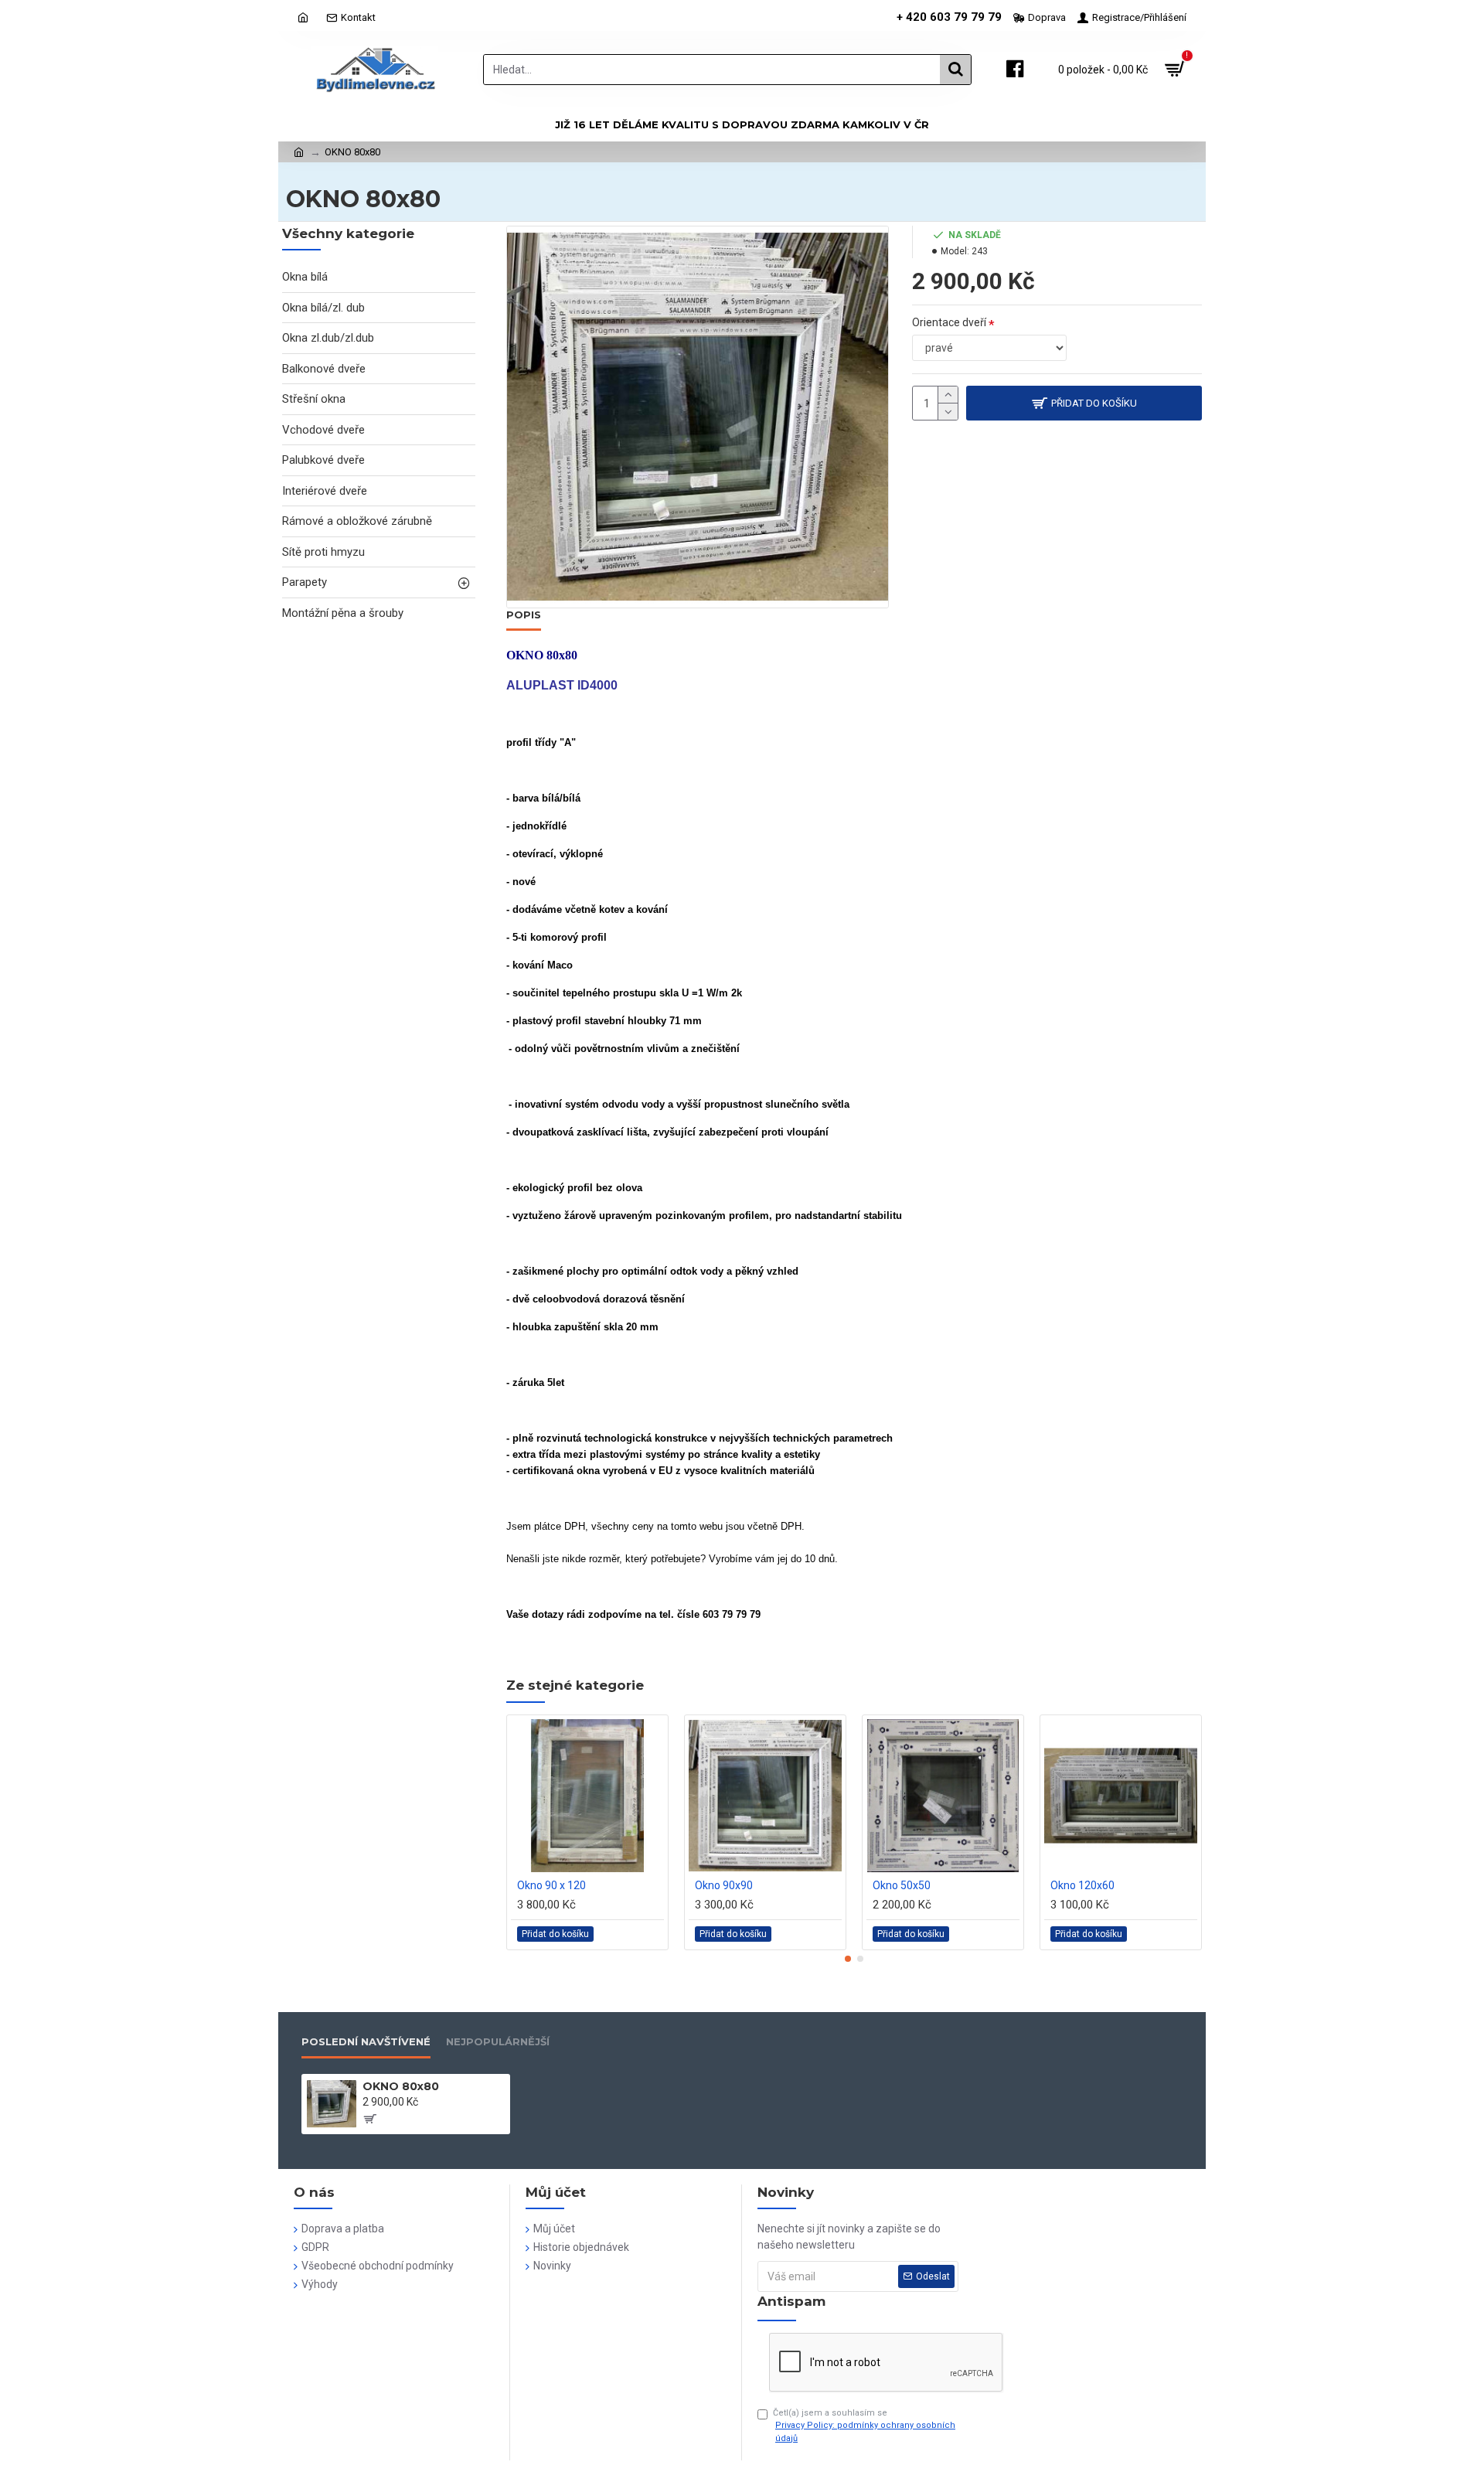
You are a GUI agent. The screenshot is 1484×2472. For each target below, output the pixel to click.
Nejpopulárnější (498, 2041)
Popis (524, 615)
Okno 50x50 (902, 1885)
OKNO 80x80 (401, 2086)
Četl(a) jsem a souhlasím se (864, 2426)
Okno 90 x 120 (551, 1885)
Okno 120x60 (1082, 1885)
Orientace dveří (949, 322)
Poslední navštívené (366, 2041)
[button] (848, 1959)
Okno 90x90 (724, 1885)
